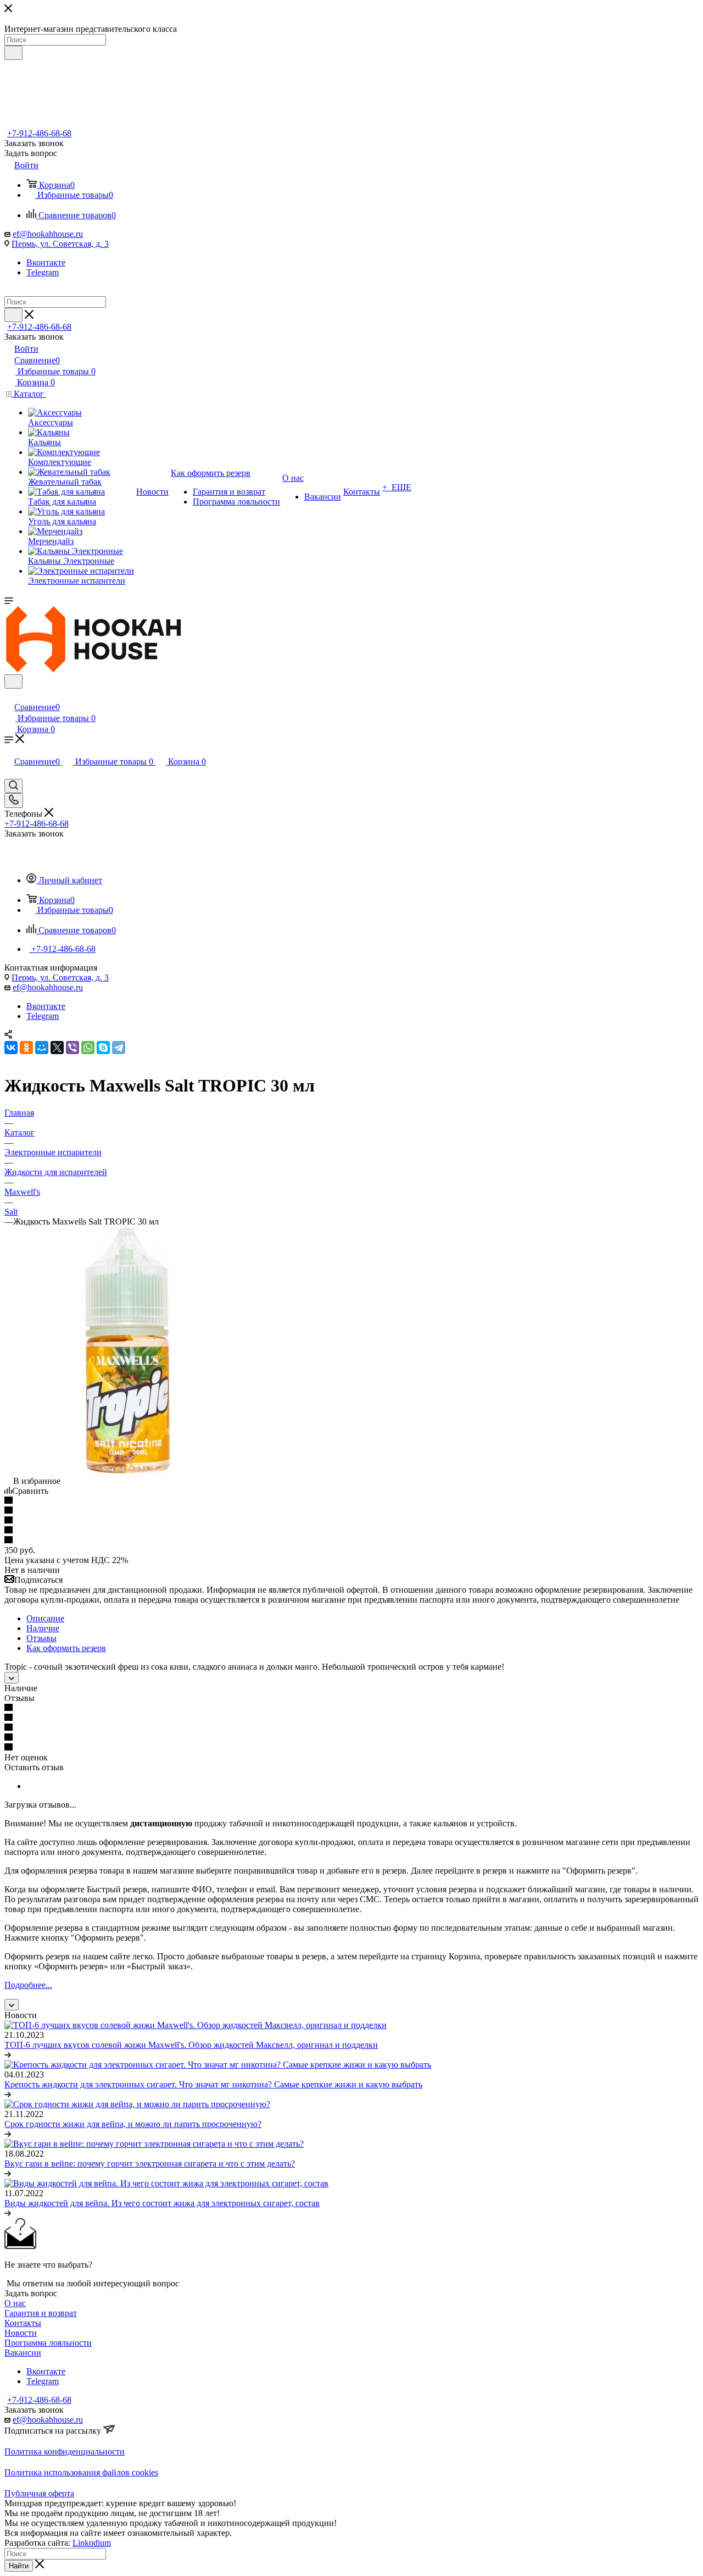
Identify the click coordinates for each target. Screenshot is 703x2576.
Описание (45, 1618)
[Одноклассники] (26, 1048)
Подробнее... (28, 1985)
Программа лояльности (48, 2343)
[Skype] (103, 1048)
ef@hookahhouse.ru (48, 234)
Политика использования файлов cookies (81, 2472)
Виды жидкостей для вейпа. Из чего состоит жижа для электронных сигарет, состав (162, 2203)
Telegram (43, 272)
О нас (15, 2303)
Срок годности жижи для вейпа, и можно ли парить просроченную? (133, 2124)
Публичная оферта (39, 2493)
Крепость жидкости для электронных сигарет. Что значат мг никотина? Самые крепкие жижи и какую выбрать (213, 2084)
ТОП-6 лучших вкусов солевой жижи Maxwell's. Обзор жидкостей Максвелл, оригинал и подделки (191, 2045)
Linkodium (92, 2543)
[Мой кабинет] (9, 696)
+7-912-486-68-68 (39, 133)
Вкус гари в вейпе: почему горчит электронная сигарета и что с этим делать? (150, 2164)
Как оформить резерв (66, 1648)
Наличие (43, 1628)
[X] (57, 1048)
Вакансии (23, 2353)
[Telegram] (119, 1048)
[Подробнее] (8, 2055)
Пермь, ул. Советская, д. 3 (60, 244)
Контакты (23, 2323)
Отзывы (41, 1638)
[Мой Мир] (42, 1048)
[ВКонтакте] (11, 1048)
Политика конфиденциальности (65, 2452)
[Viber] (72, 1048)
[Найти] (13, 53)
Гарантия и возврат (41, 2313)
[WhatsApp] (88, 1048)
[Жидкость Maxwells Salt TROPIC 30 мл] (128, 1471)
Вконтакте (46, 262)
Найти (19, 2566)
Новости (21, 2333)
